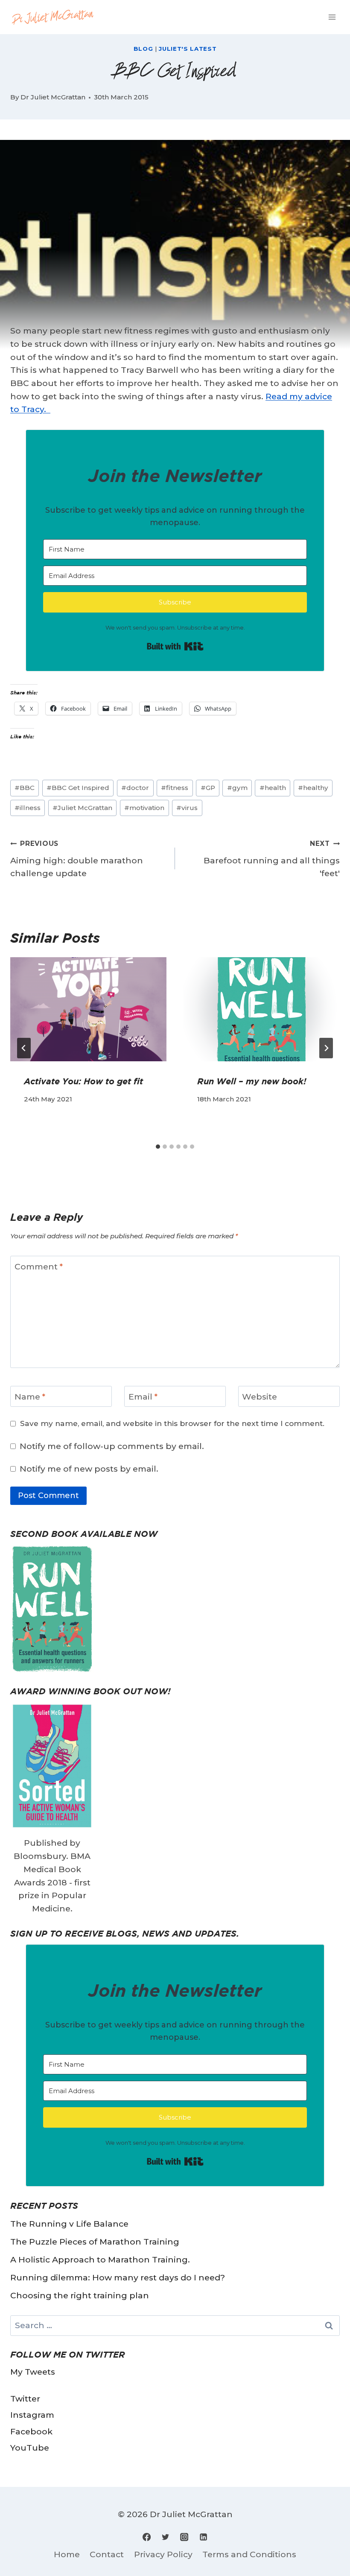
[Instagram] (184, 2537)
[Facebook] (147, 2537)
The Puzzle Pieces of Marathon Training (95, 2242)
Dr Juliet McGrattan (53, 97)
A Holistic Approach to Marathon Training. (100, 2259)
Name (30, 1397)
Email (143, 1397)
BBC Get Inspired (78, 788)
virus (187, 808)
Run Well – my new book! (252, 1081)
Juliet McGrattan (82, 808)
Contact (107, 2554)
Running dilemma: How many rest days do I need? (118, 2277)
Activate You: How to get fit (83, 1081)
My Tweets (33, 2372)
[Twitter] (166, 2537)
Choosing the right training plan (80, 2295)
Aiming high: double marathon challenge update (77, 859)
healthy (313, 788)
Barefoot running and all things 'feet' (272, 859)
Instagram (32, 2415)
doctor (135, 788)
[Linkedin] (203, 2537)
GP (208, 788)
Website (260, 1397)
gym (237, 788)
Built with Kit (175, 646)
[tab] (158, 1147)
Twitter (25, 2399)
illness (28, 808)
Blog (143, 49)
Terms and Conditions (249, 2554)
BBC (25, 788)
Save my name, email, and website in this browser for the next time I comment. (172, 1423)
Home (67, 2554)
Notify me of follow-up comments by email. (112, 1446)
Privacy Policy (163, 2554)
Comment (39, 1266)
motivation (144, 808)
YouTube (30, 2448)
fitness (175, 788)
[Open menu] (332, 17)
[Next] (326, 1048)
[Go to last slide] (24, 1048)
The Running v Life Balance (69, 2224)
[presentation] (88, 1009)
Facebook (31, 2431)
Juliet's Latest (188, 49)
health (273, 788)
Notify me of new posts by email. (89, 1469)
